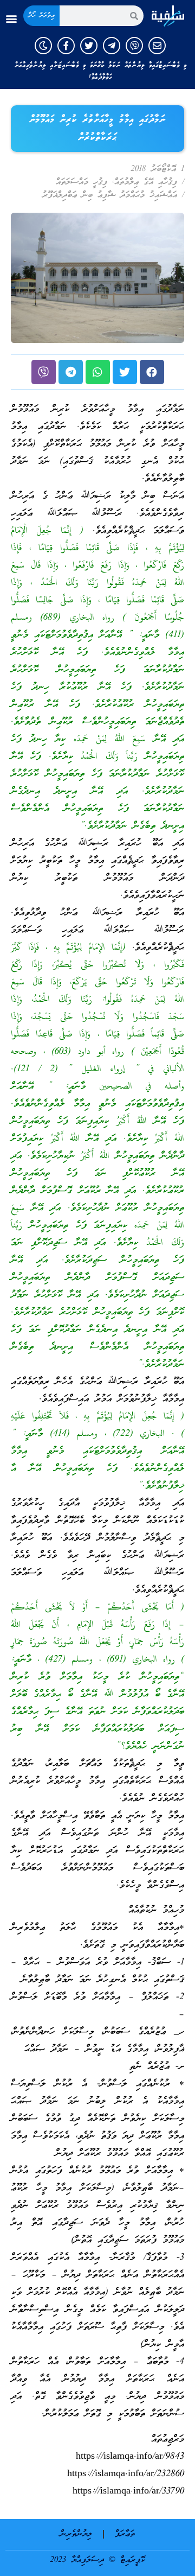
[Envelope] (157, 46)
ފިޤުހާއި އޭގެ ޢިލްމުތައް (146, 182)
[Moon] (43, 46)
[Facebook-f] (66, 46)
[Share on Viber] (44, 372)
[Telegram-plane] (112, 46)
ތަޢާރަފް (125, 2534)
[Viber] (134, 46)
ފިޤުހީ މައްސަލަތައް (82, 182)
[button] (11, 19)
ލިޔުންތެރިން (76, 2534)
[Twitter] (89, 46)
